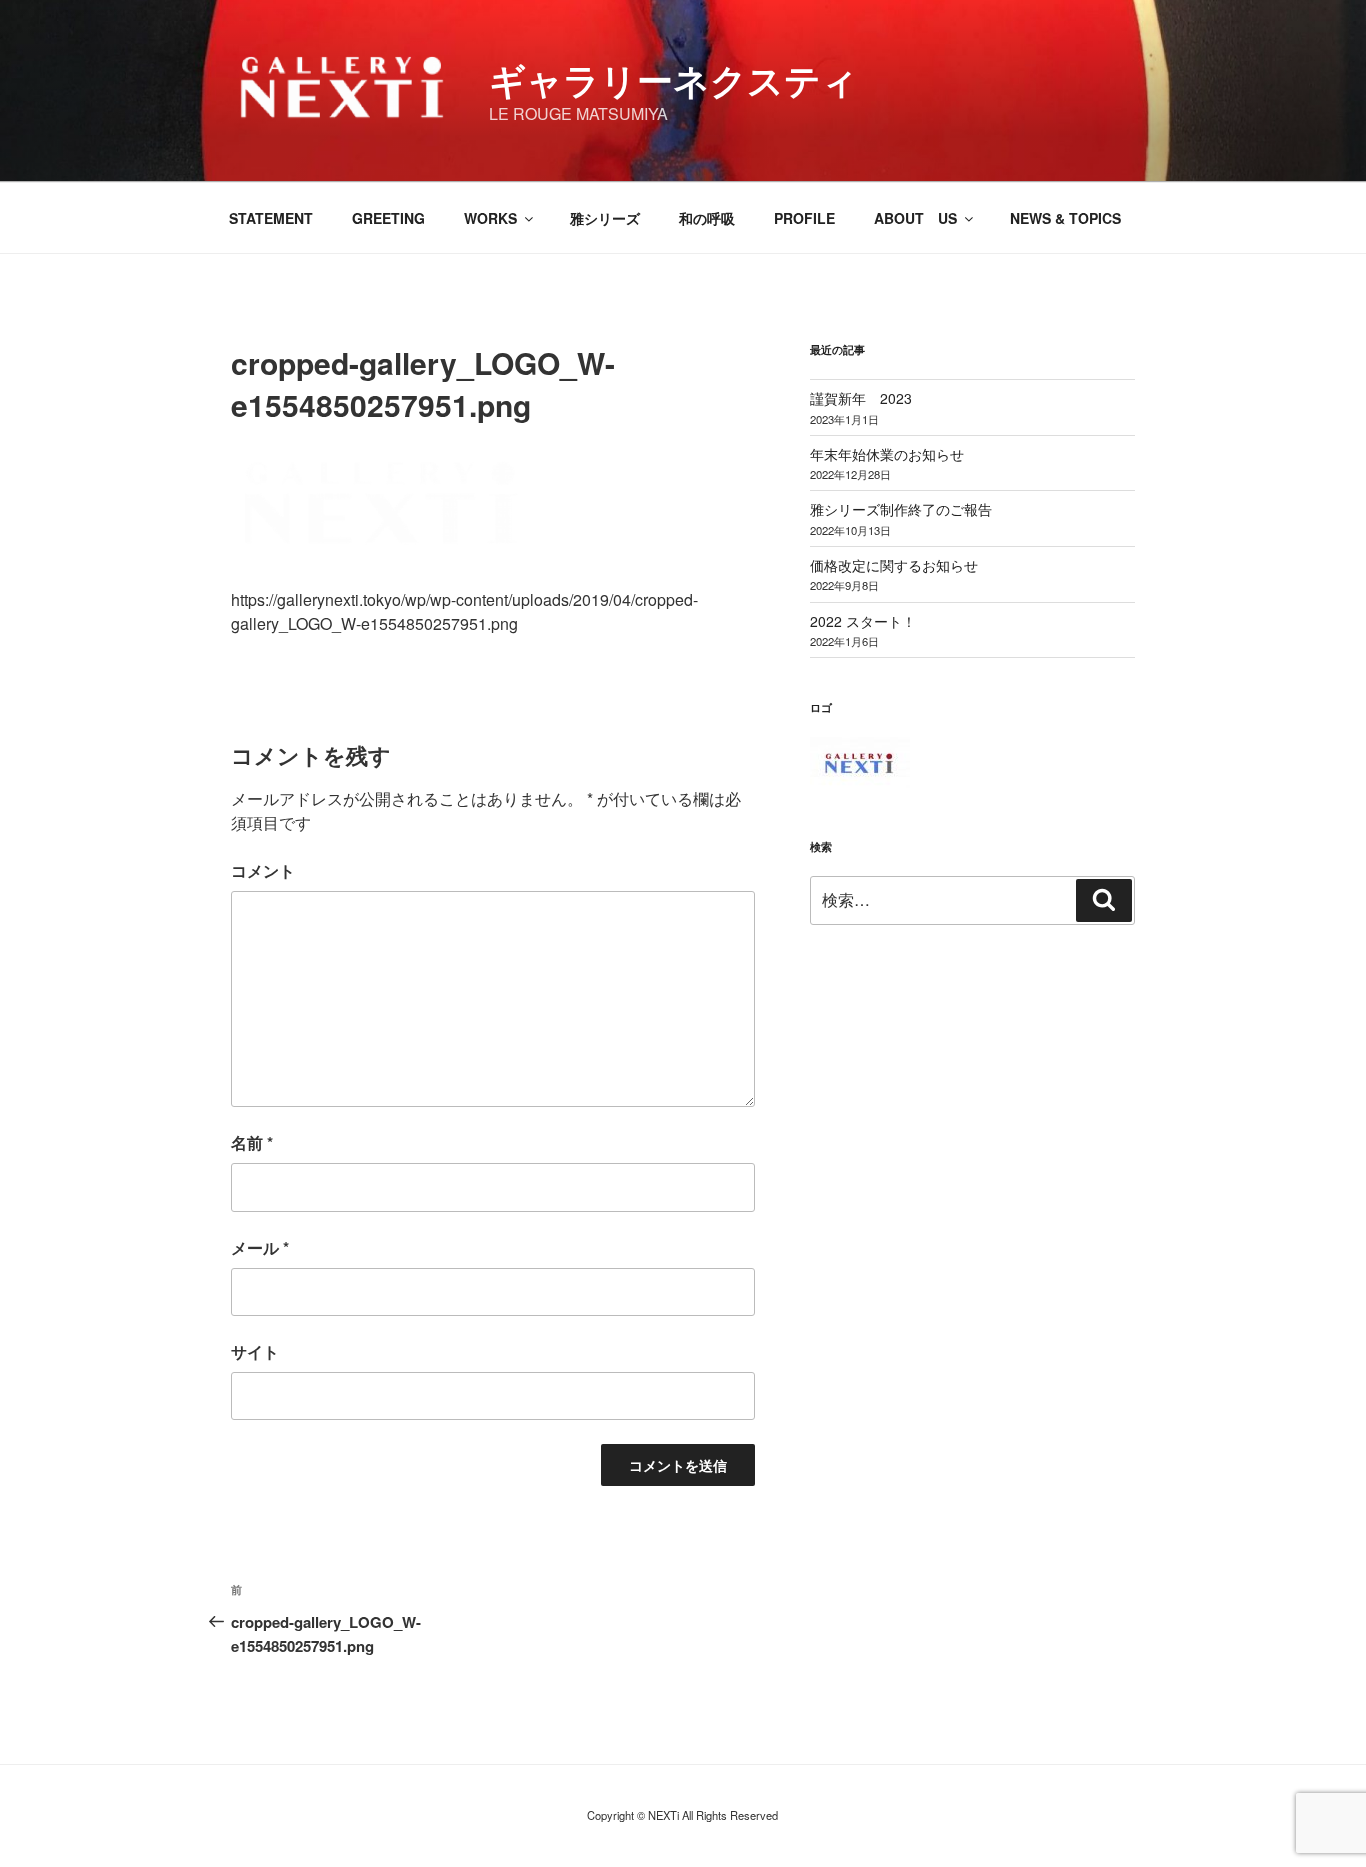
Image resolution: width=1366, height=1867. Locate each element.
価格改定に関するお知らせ (894, 565)
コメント (263, 870)
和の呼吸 (707, 218)
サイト (255, 1351)
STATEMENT (271, 218)
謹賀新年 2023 (861, 398)
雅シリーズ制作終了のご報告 (901, 509)
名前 (252, 1142)
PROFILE (804, 218)
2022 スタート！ (863, 621)
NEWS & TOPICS (1065, 218)
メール (260, 1247)
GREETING (388, 218)
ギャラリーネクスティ (673, 79)
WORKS (490, 218)
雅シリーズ (605, 218)
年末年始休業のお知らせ (887, 454)
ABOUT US (915, 218)
